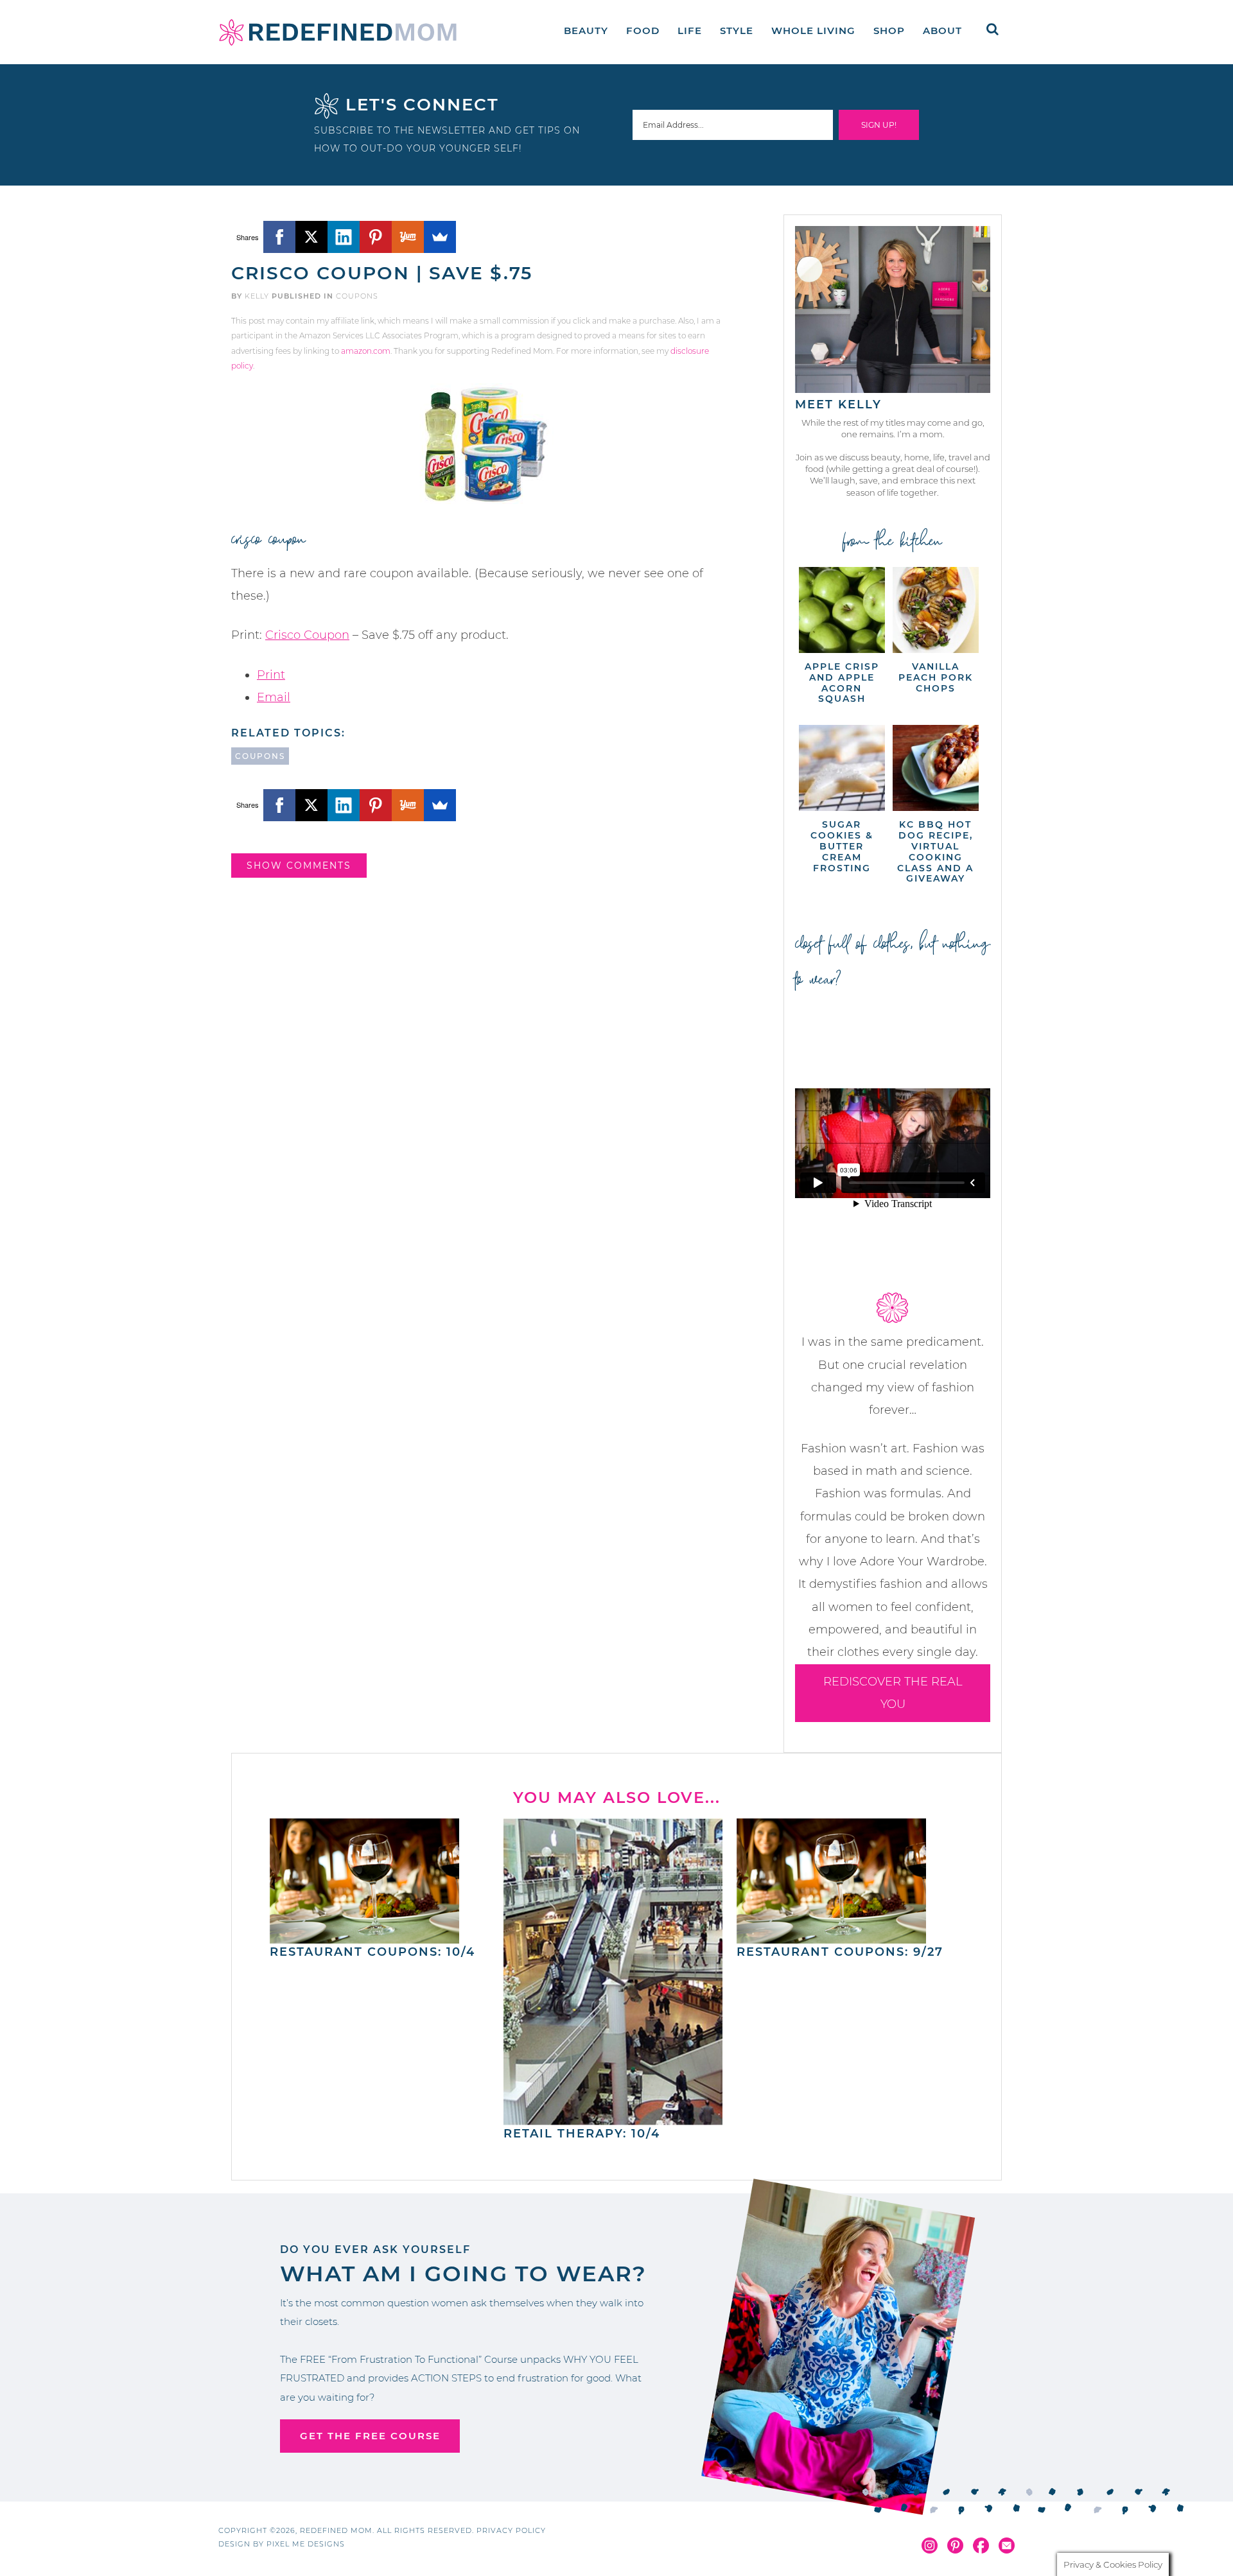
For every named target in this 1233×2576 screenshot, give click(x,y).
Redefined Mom (338, 32)
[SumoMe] (440, 237)
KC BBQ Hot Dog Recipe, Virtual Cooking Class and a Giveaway (935, 851)
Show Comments (299, 866)
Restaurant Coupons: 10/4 (372, 1952)
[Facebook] (279, 237)
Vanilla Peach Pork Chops (936, 677)
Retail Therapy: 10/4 (582, 2134)
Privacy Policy (511, 2530)
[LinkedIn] (344, 237)
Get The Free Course (370, 2436)
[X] (311, 237)
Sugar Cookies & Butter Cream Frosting (842, 846)
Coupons (357, 296)
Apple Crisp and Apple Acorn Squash (842, 683)
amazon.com (366, 351)
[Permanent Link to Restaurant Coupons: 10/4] (364, 1937)
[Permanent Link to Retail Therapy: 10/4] (613, 2119)
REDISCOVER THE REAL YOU (893, 1693)
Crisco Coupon (307, 635)
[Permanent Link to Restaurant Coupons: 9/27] (831, 1937)
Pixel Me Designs (306, 2544)
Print (271, 675)
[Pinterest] (376, 237)
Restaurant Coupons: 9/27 (840, 1952)
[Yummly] (408, 237)
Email (274, 697)
